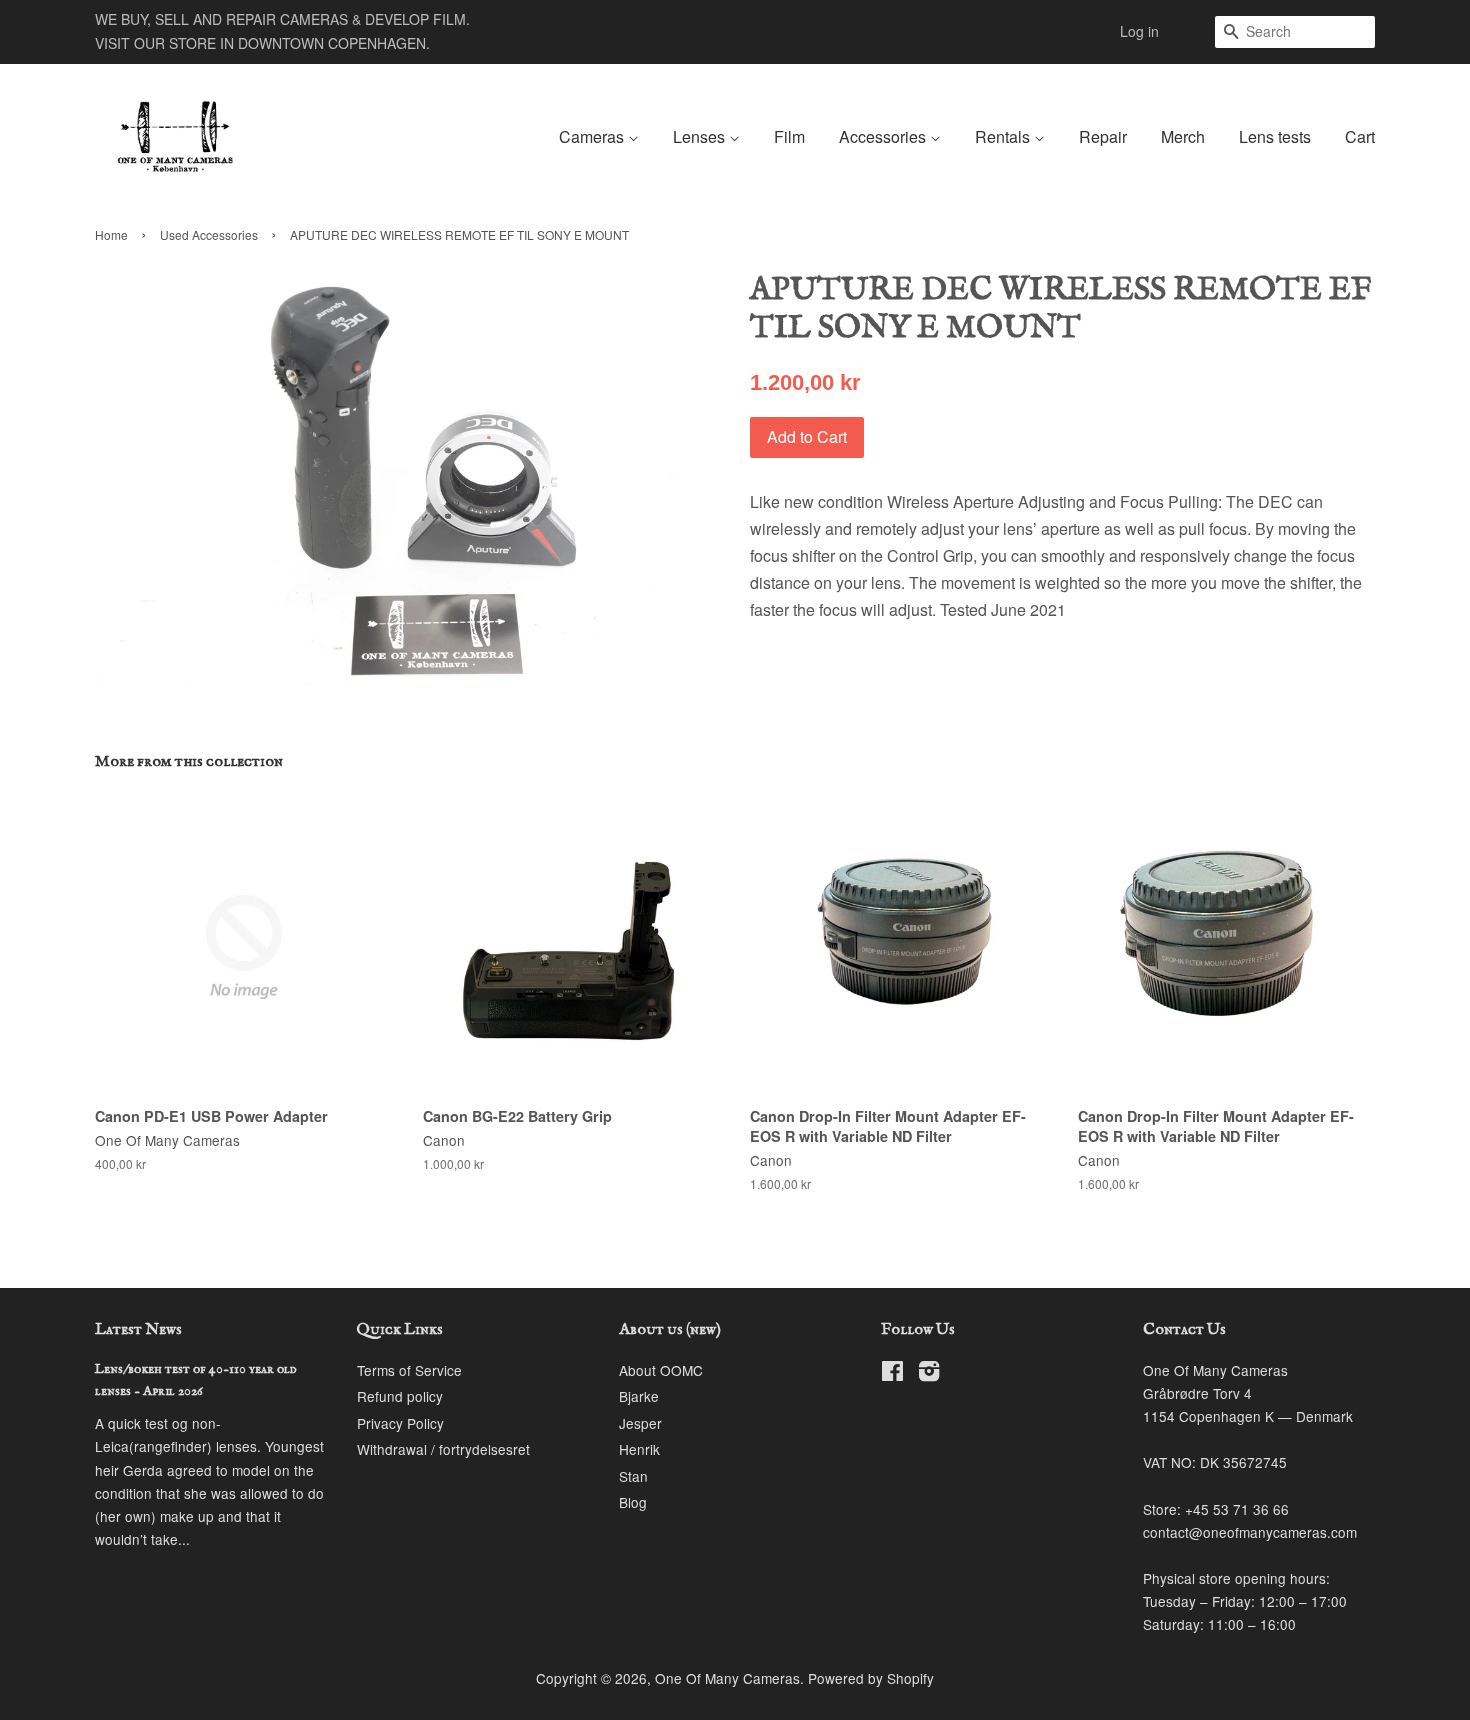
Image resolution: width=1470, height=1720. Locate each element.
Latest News (138, 1330)
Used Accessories (209, 234)
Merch (1183, 136)
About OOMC (661, 1370)
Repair (1103, 136)
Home (111, 234)
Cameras (593, 136)
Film (789, 136)
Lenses (701, 136)
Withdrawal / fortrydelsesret (443, 1449)
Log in (1139, 31)
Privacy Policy (400, 1423)
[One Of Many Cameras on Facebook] (892, 1374)
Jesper (640, 1423)
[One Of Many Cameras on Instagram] (929, 1374)
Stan (633, 1476)
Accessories (884, 136)
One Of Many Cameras (727, 1678)
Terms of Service (409, 1370)
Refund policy (400, 1396)
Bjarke (639, 1396)
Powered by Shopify (871, 1678)
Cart (1360, 136)
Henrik (639, 1449)
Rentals (1004, 136)
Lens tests (1275, 136)
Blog (633, 1502)
